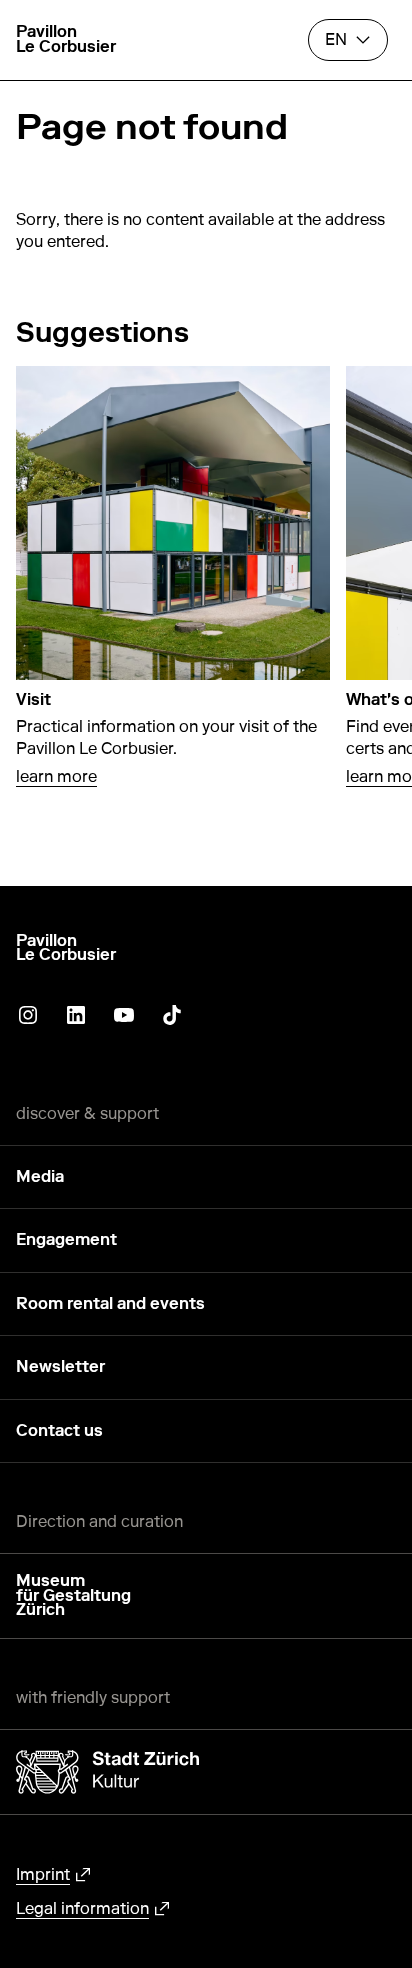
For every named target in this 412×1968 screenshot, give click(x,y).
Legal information (82, 1908)
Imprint (43, 1874)
